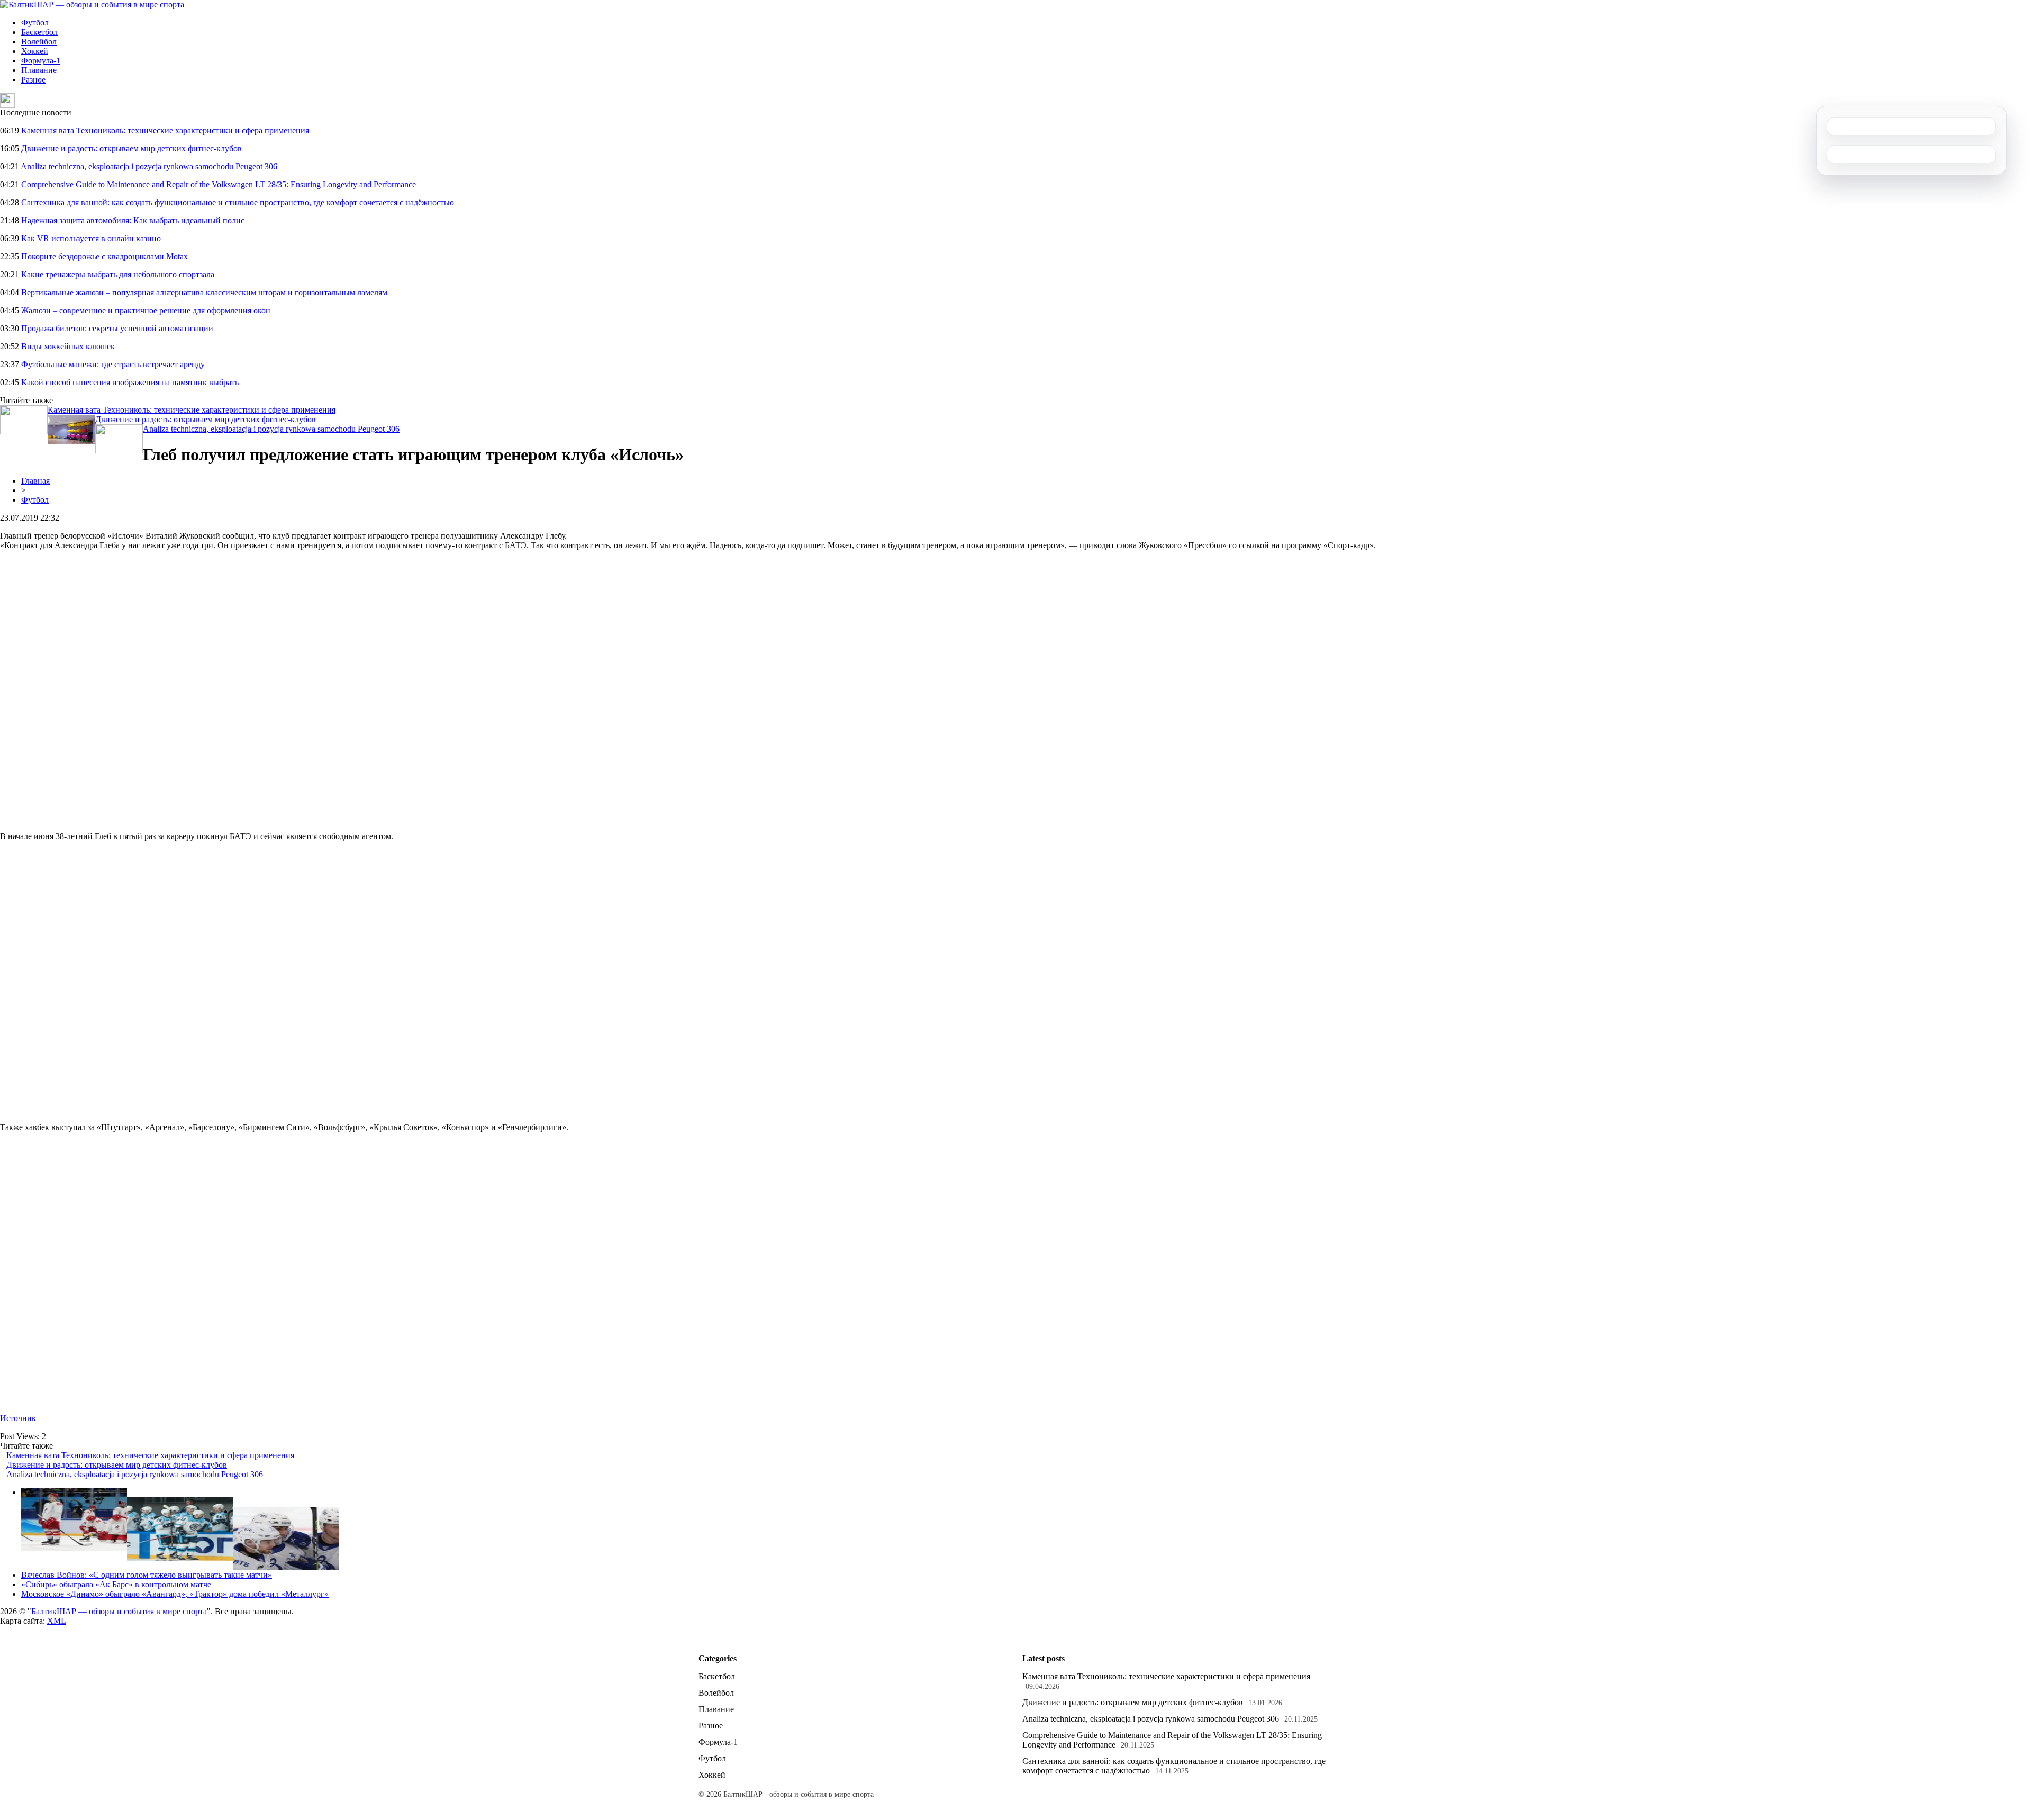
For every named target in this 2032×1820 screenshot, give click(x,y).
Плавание (39, 70)
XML (57, 1621)
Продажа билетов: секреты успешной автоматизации (117, 328)
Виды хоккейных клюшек (68, 346)
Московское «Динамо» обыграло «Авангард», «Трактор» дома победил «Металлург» (175, 1594)
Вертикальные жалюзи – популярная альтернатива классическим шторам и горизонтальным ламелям (204, 292)
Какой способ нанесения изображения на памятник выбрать (130, 382)
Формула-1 (41, 61)
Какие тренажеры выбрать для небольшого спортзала (118, 274)
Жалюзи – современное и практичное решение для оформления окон (146, 310)
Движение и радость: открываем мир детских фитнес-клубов (131, 148)
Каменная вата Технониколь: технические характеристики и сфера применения (165, 130)
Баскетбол (39, 32)
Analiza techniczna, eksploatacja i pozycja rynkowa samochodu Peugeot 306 (149, 166)
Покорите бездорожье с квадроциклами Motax (105, 256)
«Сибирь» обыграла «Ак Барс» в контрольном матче (116, 1584)
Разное (33, 80)
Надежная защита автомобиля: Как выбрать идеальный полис (133, 220)
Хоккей (35, 51)
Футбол (35, 22)
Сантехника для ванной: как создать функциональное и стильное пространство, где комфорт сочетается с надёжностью (238, 202)
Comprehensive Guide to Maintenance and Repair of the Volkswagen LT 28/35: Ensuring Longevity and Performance (219, 184)
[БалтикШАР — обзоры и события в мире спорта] (92, 4)
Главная (35, 481)
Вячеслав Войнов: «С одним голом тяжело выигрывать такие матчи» (147, 1575)
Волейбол (39, 42)
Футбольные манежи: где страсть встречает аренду (113, 364)
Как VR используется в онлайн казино (91, 238)
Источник (18, 1418)
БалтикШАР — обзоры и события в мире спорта (119, 1611)
